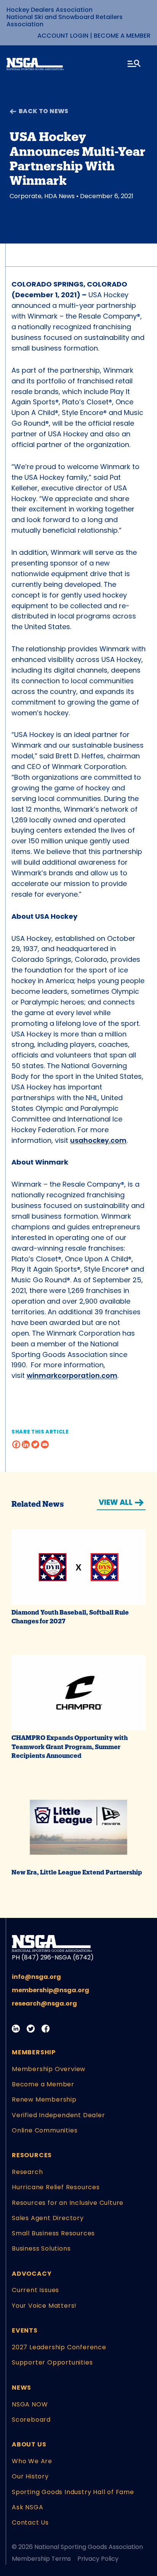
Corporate (26, 196)
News (22, 2388)
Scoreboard (31, 2420)
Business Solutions (41, 2248)
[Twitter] (35, 1444)
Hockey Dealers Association (50, 10)
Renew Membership (44, 2099)
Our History (30, 2476)
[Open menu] (135, 65)
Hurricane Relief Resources (56, 2187)
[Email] (45, 1444)
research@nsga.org (44, 2003)
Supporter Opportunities (52, 2362)
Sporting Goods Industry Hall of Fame (73, 2492)
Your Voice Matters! (44, 2306)
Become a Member (122, 36)
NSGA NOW (30, 2404)
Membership (34, 2052)
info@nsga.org (36, 1977)
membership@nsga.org (50, 1990)
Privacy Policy (98, 2559)
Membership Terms (41, 2559)
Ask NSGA (27, 2507)
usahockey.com (98, 1140)
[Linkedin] (26, 1444)
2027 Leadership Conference (59, 2347)
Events (25, 2330)
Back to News (44, 111)
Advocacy (32, 2274)
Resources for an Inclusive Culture (68, 2203)
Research (27, 2172)
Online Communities (45, 2130)
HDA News (59, 196)
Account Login (63, 36)
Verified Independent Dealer (58, 2115)
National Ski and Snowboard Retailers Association (65, 21)
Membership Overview (49, 2069)
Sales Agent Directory (48, 2218)
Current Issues (35, 2290)
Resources (32, 2155)
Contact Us (30, 2522)
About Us (29, 2444)
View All (116, 1502)
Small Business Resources (53, 2233)
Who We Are (32, 2461)
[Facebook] (16, 1444)
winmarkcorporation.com (72, 1375)
